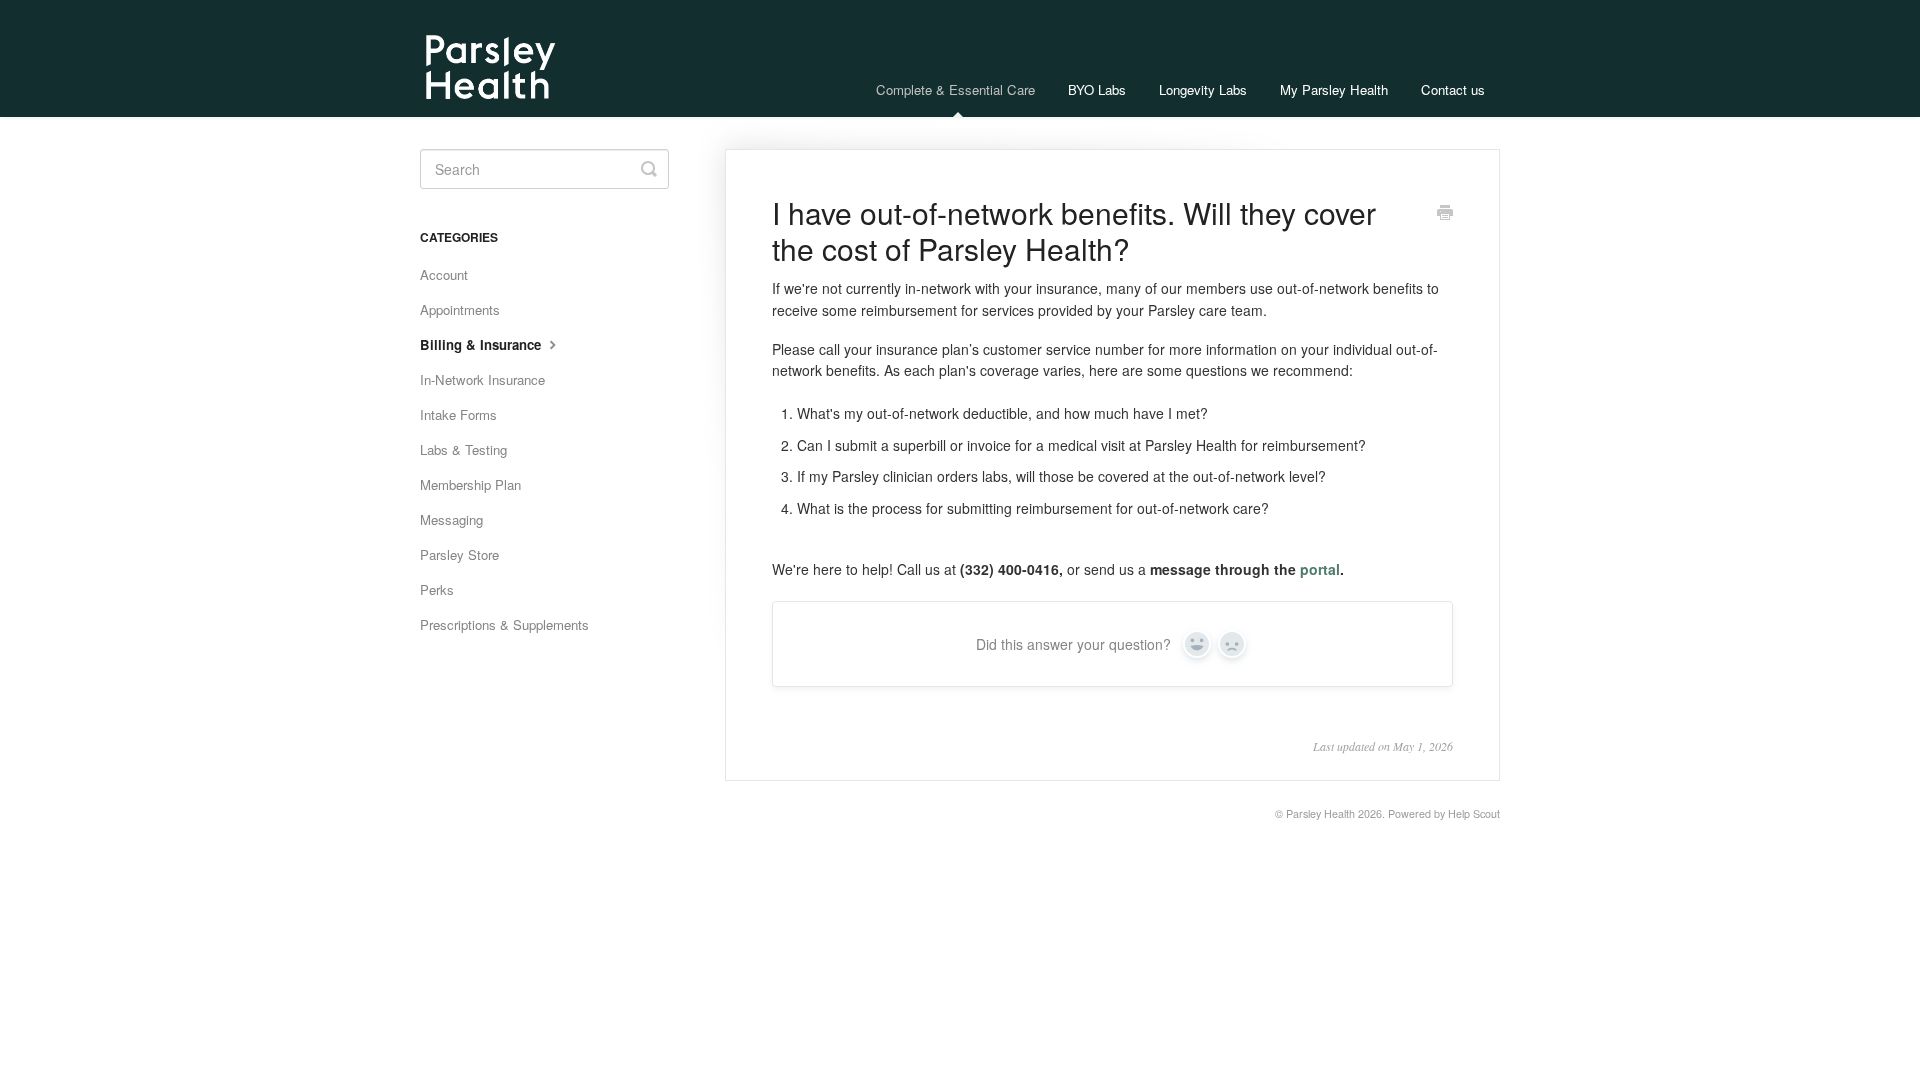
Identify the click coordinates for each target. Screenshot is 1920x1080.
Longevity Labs (1203, 89)
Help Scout (1474, 813)
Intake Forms (458, 414)
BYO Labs (1097, 89)
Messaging (451, 519)
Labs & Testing (463, 449)
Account (444, 274)
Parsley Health (1320, 813)
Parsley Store (459, 554)
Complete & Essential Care (955, 89)
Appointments (460, 309)
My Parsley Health (1334, 89)
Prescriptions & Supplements (504, 624)
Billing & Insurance (482, 344)
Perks (437, 589)
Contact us (1453, 89)
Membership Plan (470, 484)
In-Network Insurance (482, 379)
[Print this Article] (1445, 214)
